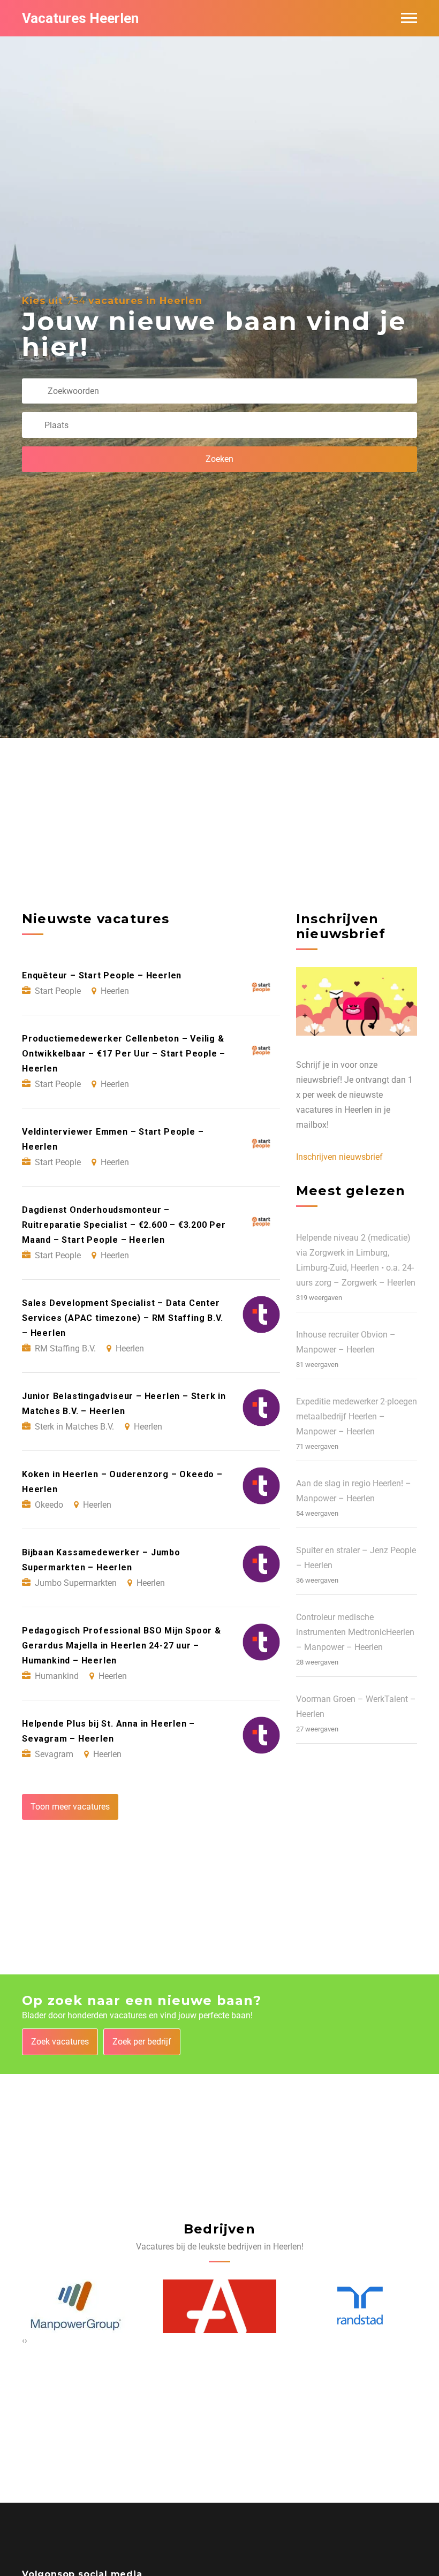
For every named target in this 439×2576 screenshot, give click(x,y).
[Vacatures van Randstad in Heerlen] (220, 2306)
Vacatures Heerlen (80, 18)
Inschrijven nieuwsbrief (339, 1157)
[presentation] (23, 2341)
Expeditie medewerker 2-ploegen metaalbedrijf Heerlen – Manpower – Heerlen (357, 1416)
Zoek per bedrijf (142, 2042)
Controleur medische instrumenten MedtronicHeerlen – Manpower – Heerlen (355, 1632)
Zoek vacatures (60, 2042)
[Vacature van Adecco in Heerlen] (80, 2307)
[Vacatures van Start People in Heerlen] (352, 2306)
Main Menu (409, 18)
